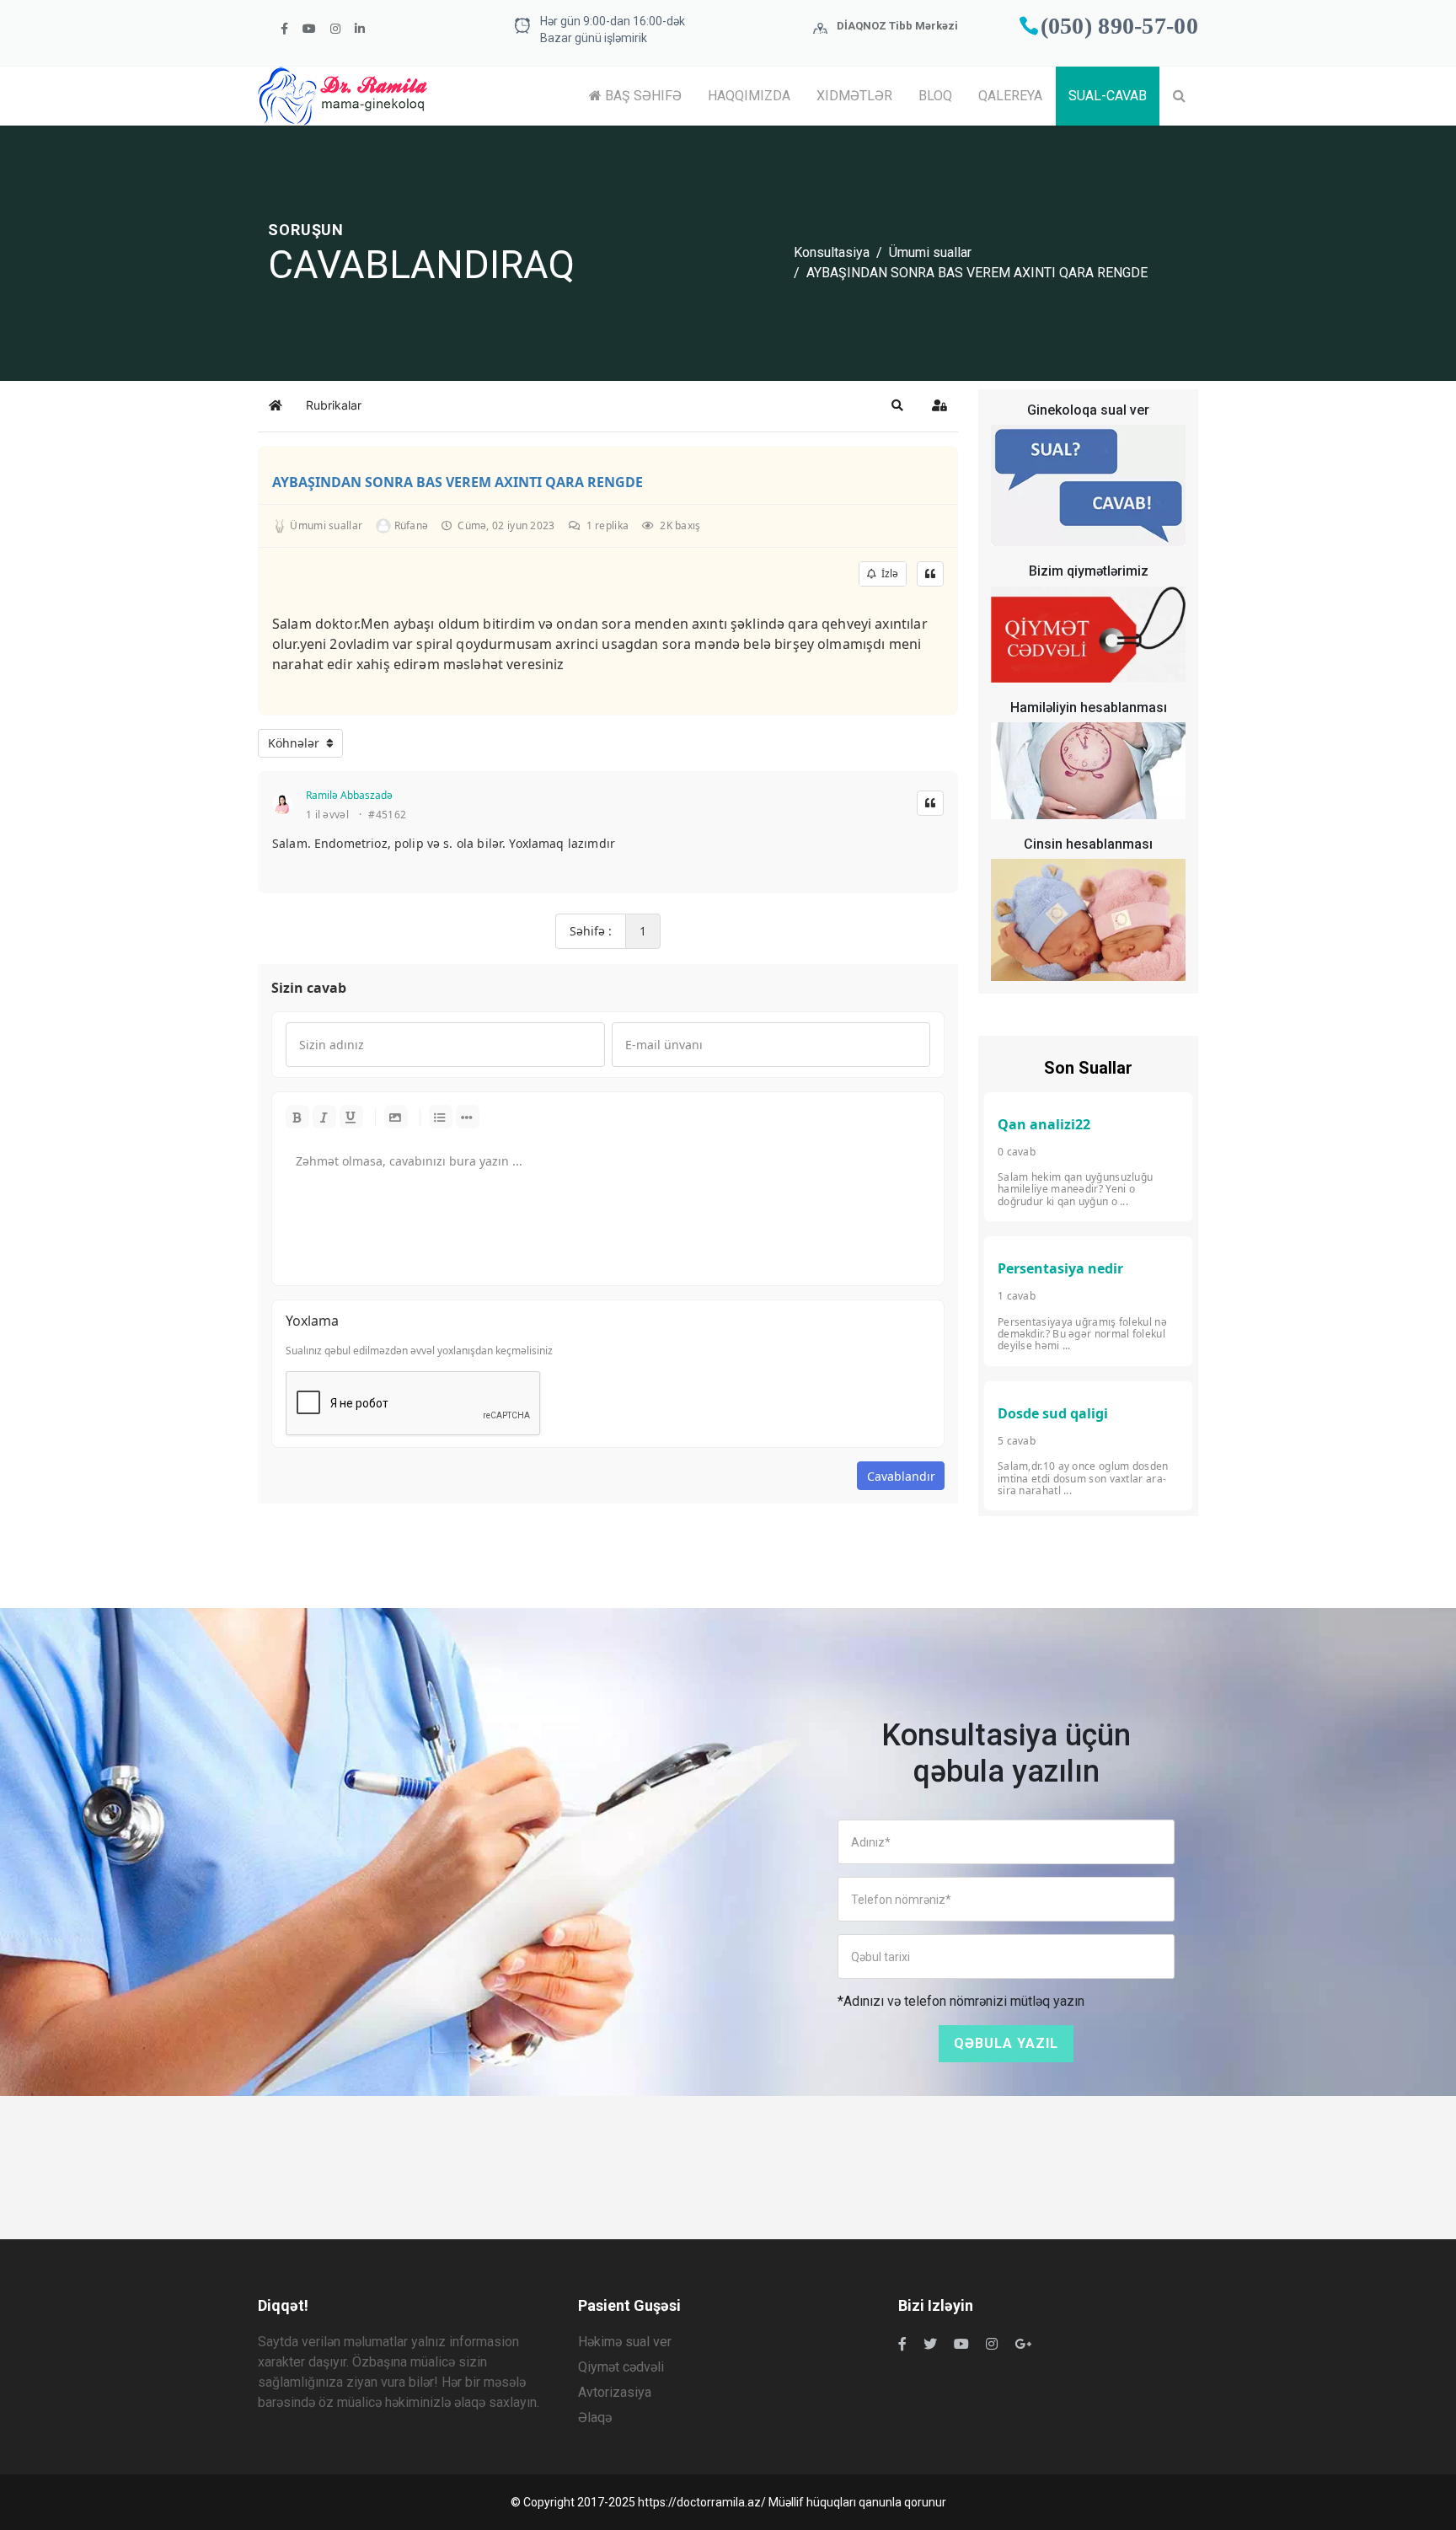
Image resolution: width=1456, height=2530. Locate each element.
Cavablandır (901, 1476)
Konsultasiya (832, 252)
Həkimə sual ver (625, 2342)
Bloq (935, 96)
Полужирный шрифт (297, 1117)
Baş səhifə (642, 96)
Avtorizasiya (615, 2392)
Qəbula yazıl (1006, 2043)
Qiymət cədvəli (621, 2367)
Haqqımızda (749, 96)
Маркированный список (441, 1117)
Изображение (396, 1117)
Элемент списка (468, 1117)
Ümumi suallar (930, 252)
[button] (897, 405)
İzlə (887, 574)
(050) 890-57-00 (1120, 26)
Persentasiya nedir (1060, 1268)
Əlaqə (595, 2417)
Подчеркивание (351, 1117)
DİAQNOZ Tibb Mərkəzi (897, 26)
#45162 (387, 815)
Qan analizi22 (1044, 1124)
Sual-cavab (1108, 96)
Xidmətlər (854, 96)
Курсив (324, 1117)
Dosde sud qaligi (1053, 1413)
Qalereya (1010, 96)
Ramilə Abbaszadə (349, 795)
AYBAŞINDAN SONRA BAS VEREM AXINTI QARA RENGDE (458, 482)
